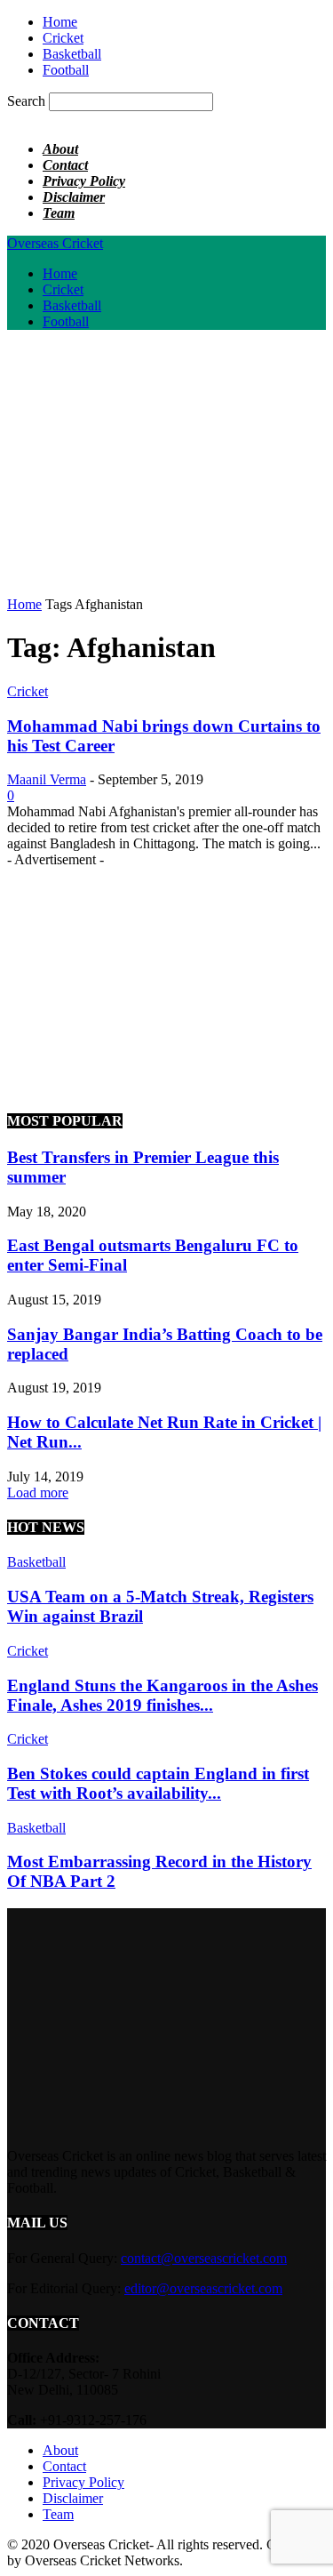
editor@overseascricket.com (203, 2288)
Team (59, 213)
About (60, 149)
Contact (65, 165)
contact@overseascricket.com (204, 2258)
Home (60, 22)
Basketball (72, 54)
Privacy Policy (84, 181)
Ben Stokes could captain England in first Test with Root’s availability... (158, 1783)
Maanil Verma (47, 779)
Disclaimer (74, 197)
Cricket (63, 38)
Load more (38, 1493)
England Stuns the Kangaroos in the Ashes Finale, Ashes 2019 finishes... (163, 1695)
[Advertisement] (156, 469)
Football (66, 70)
